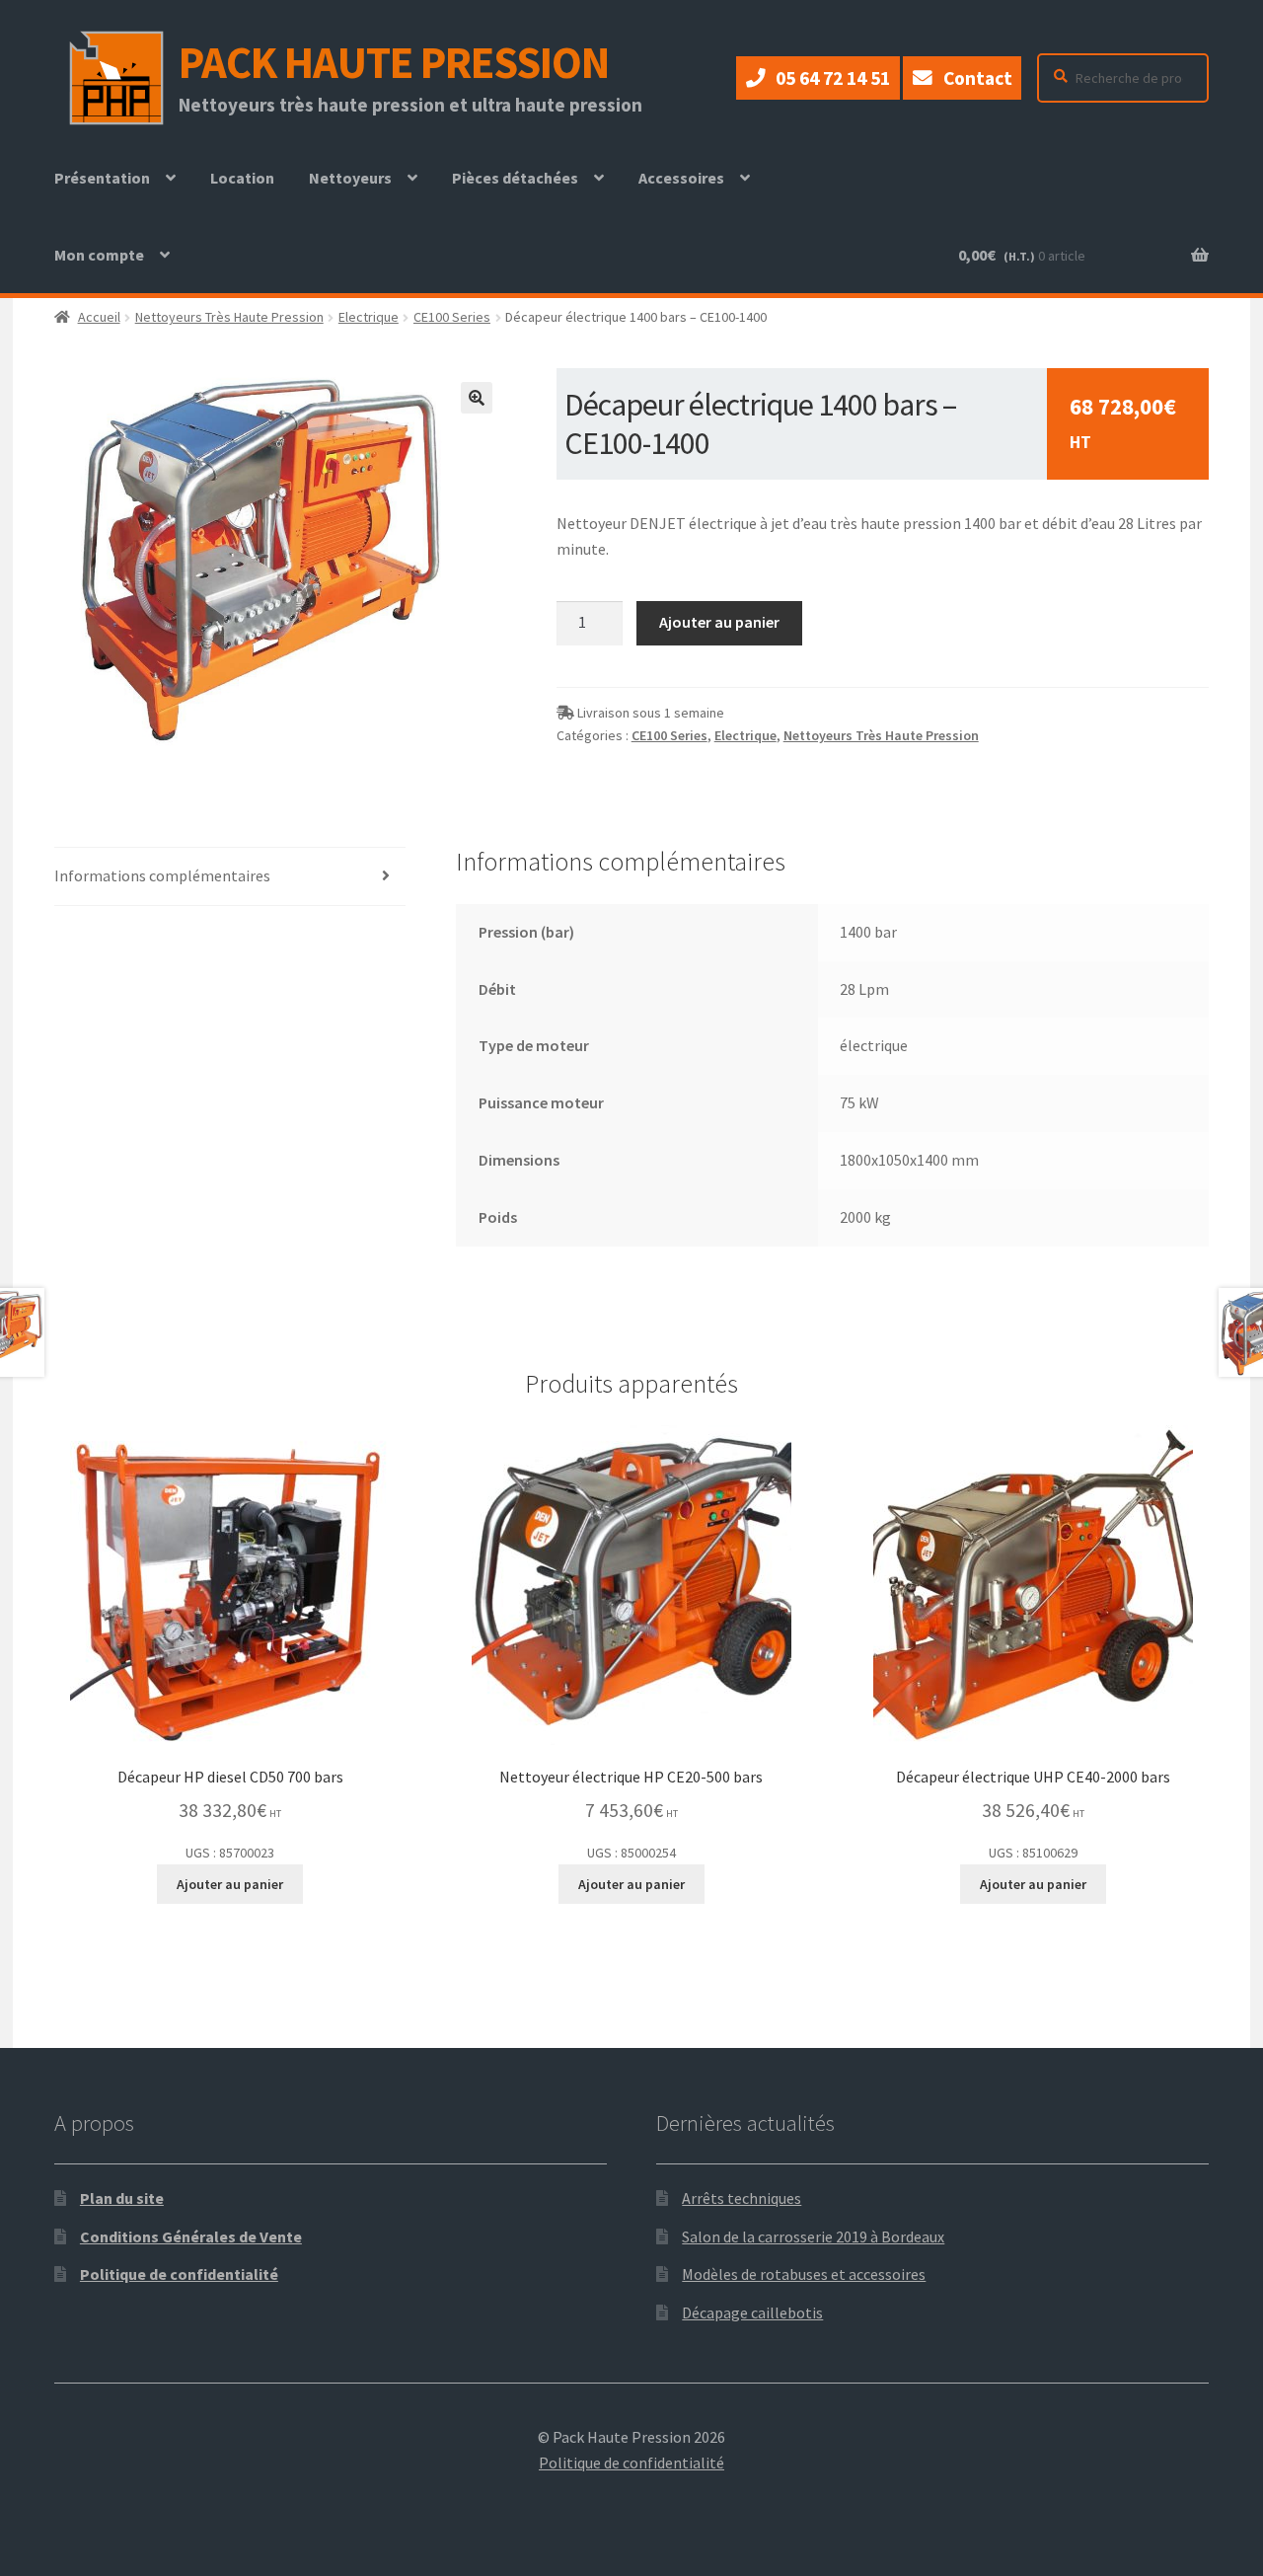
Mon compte (99, 255)
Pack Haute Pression (394, 62)
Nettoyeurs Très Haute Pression (229, 317)
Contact (978, 78)
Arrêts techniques (742, 2198)
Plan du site (122, 2198)
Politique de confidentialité (179, 2274)
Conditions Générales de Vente (191, 2236)
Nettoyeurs (350, 178)
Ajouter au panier (719, 622)
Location (250, 192)
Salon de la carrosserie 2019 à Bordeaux (813, 2236)
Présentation (102, 178)
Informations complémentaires (162, 875)
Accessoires (681, 178)
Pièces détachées (515, 178)
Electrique (369, 317)
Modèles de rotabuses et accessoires (804, 2274)
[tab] (230, 877)
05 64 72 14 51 (833, 78)
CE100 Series (452, 317)
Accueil (99, 317)
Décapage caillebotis (752, 2312)
